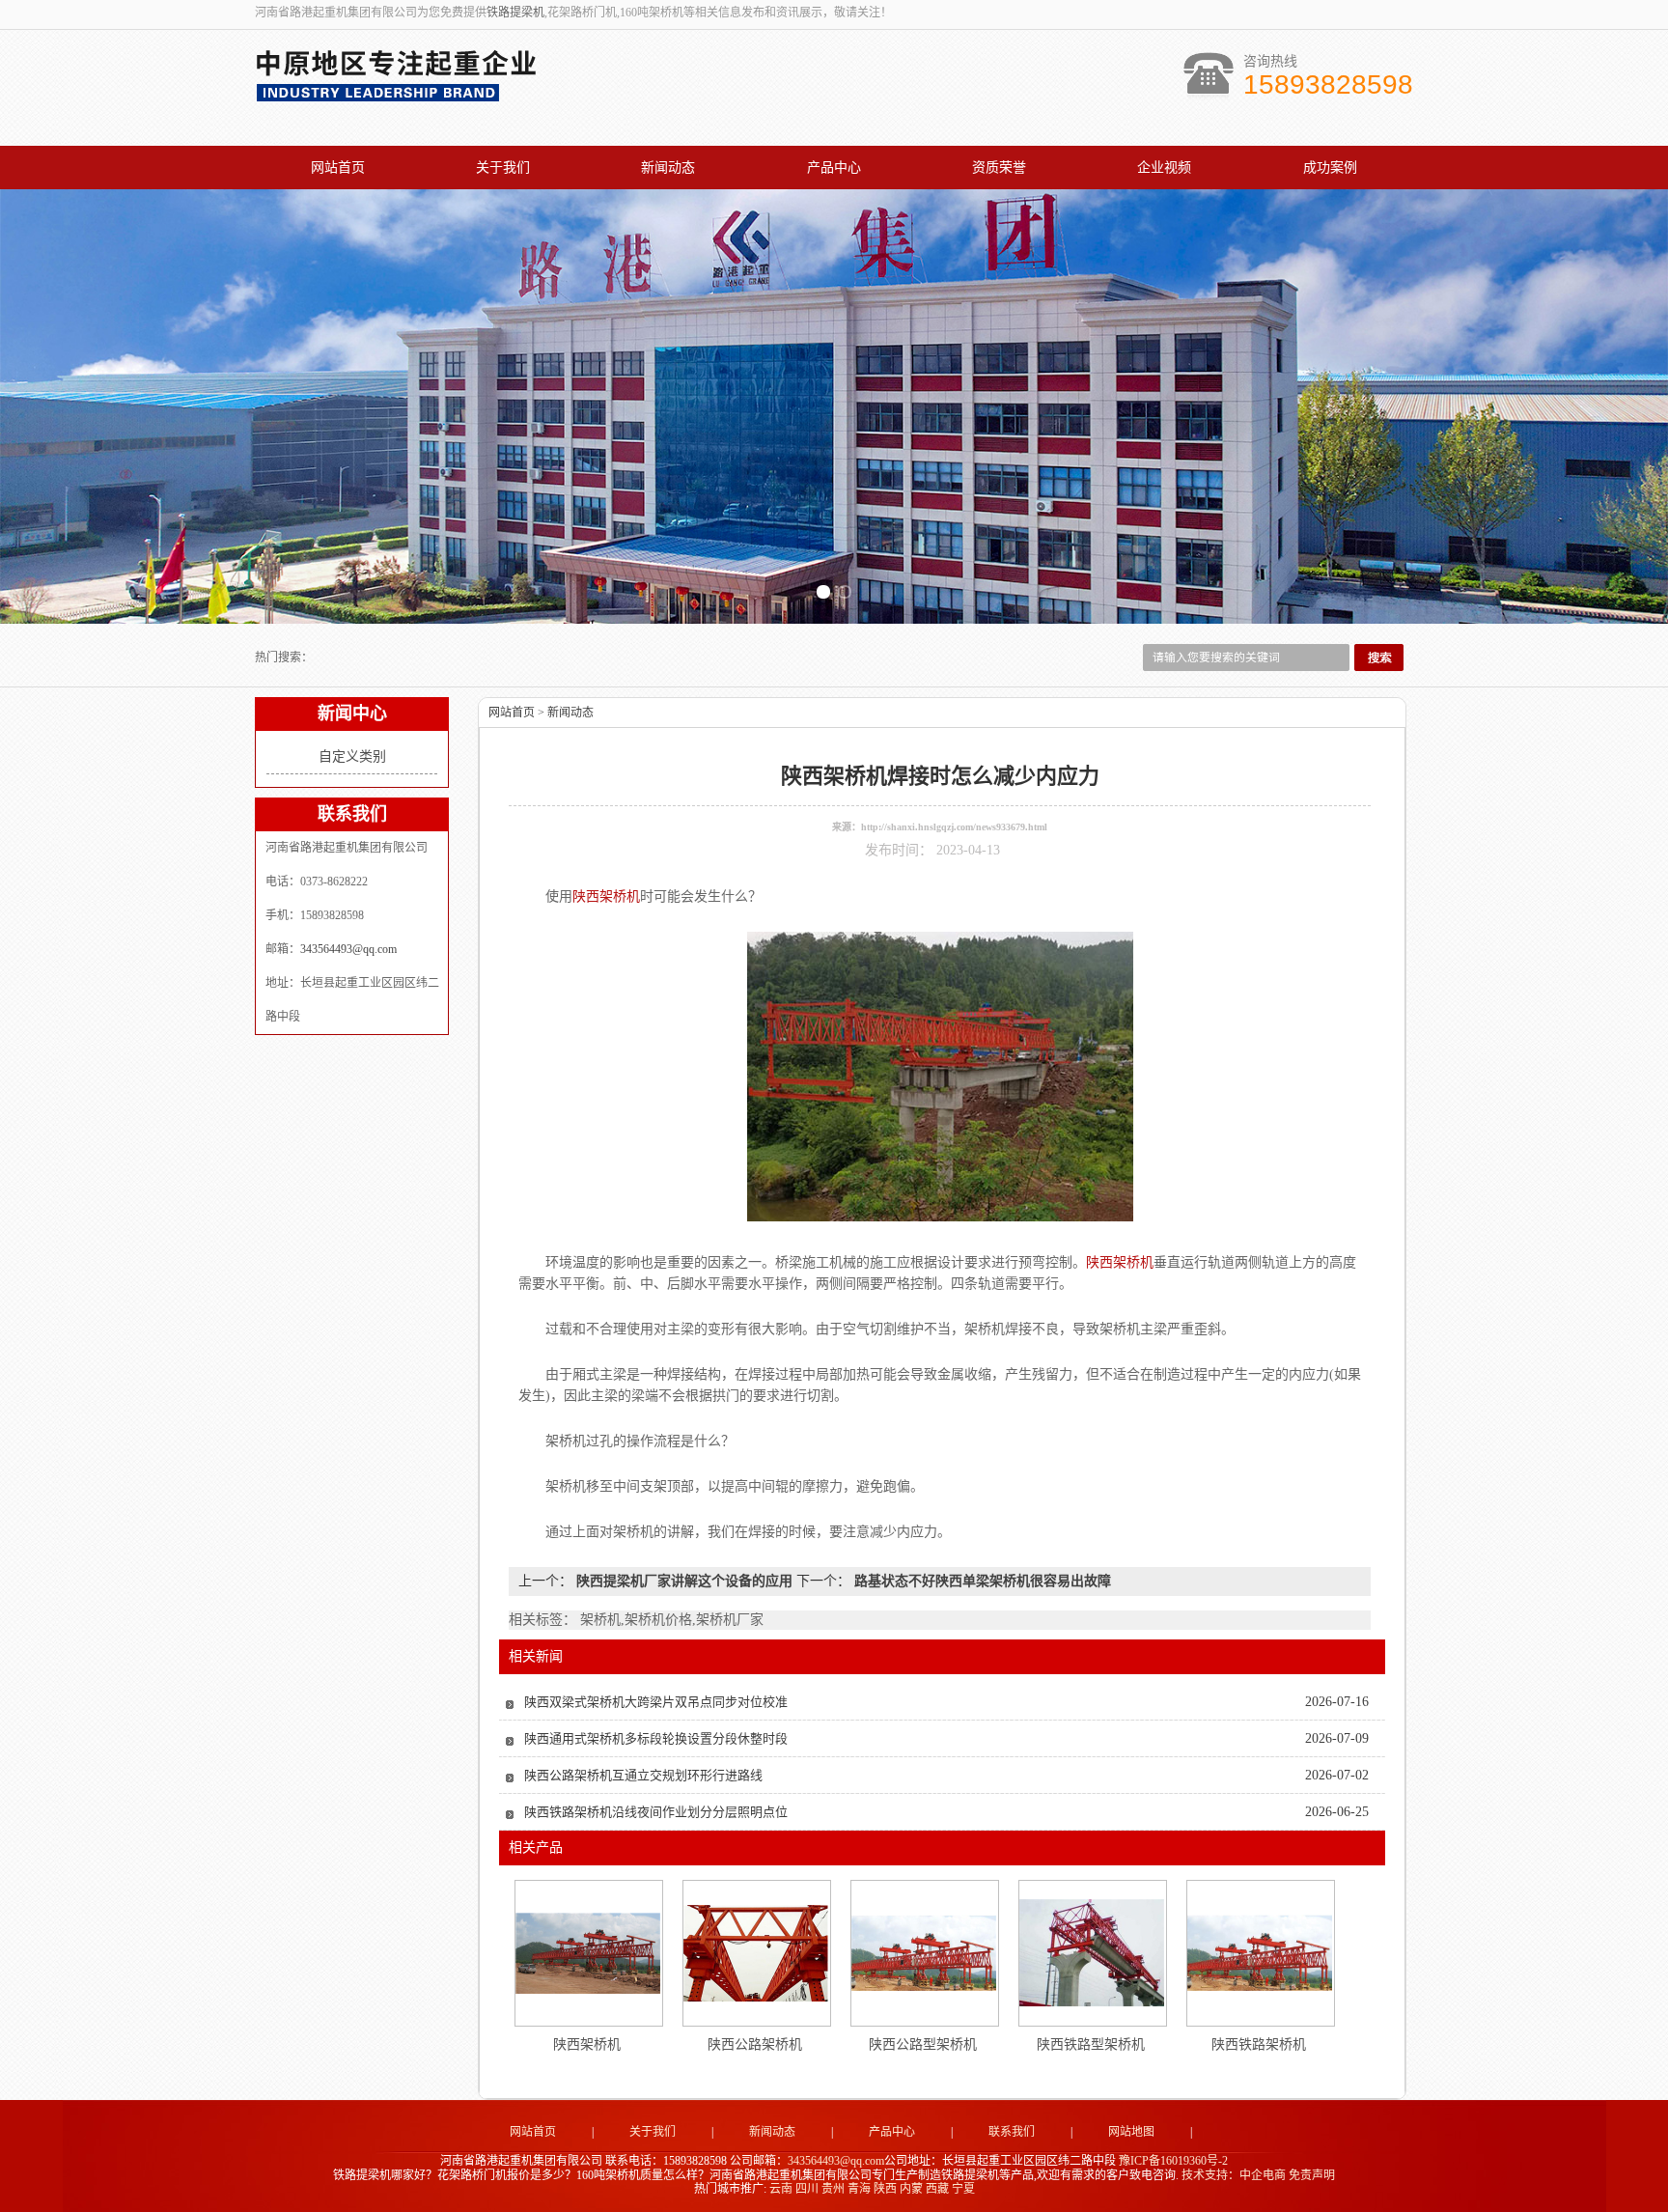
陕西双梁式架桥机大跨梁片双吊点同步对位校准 (656, 1702)
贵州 (833, 2189)
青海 (859, 2189)
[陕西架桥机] (588, 1953)
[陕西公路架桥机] (756, 1953)
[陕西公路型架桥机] (924, 1953)
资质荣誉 (999, 168)
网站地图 (1131, 2132)
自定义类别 (352, 756)
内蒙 (911, 2189)
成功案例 (1330, 168)
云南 (781, 2189)
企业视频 (1164, 168)
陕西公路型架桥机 (923, 2044)
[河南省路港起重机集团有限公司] (401, 93)
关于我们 (503, 168)
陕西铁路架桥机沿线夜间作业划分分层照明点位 (656, 1812)
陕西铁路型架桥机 (1091, 2044)
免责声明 (1312, 2175)
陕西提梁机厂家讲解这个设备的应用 (684, 1581)
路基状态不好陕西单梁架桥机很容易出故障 (981, 1581)
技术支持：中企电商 (1234, 2175)
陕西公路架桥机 (755, 2044)
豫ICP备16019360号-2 (1173, 2161)
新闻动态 (668, 168)
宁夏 (963, 2189)
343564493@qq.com (348, 949)
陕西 (885, 2189)
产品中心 (834, 168)
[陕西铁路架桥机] (1260, 1953)
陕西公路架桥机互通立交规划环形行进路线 (643, 1775)
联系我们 (1012, 2132)
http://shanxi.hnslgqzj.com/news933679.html (954, 827)
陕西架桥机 (587, 2044)
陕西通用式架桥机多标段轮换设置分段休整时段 (656, 1738)
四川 (807, 2189)
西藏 (937, 2189)
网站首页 (338, 168)
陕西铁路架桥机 (1259, 2044)
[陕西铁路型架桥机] (1092, 1953)
